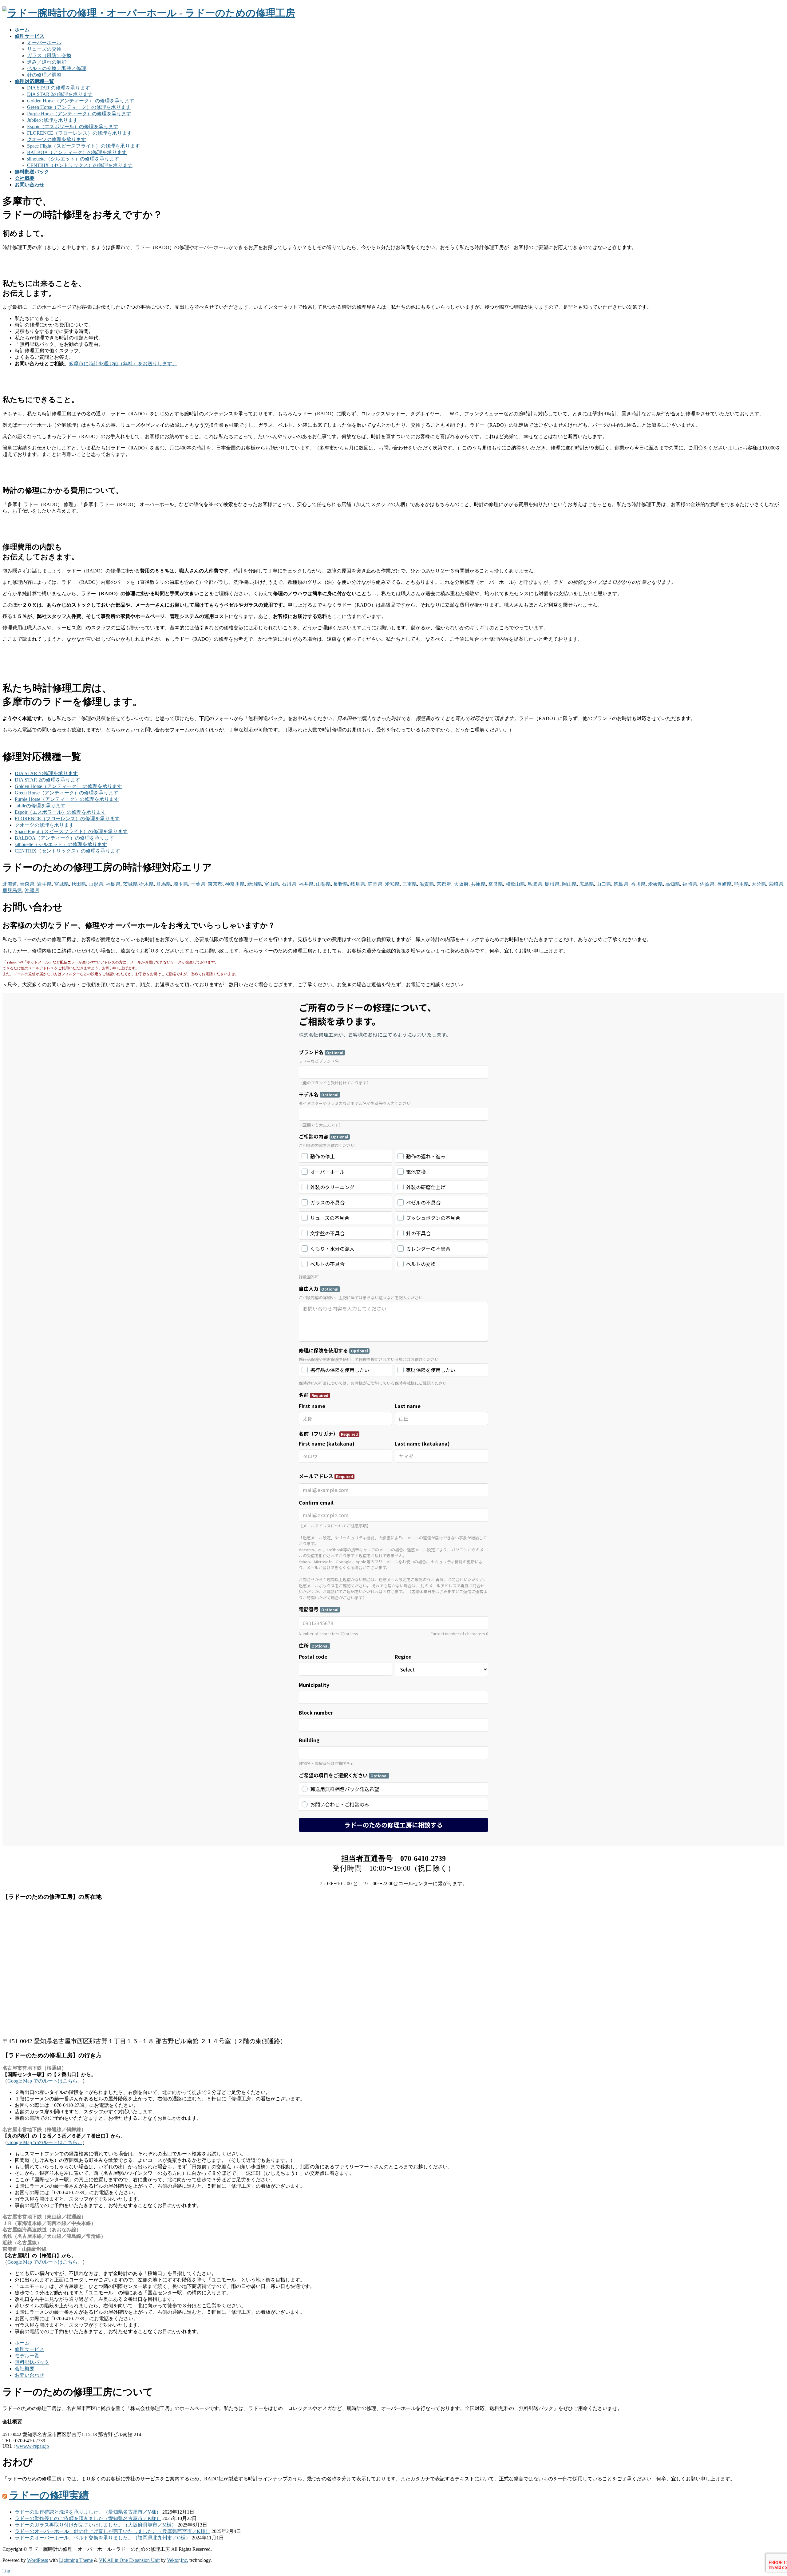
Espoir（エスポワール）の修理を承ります (73, 127)
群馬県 (164, 884)
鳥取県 (535, 884)
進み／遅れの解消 (47, 62)
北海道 (10, 884)
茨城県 (130, 884)
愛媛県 (655, 884)
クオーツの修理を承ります (57, 139)
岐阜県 (358, 884)
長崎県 (724, 884)
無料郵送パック (32, 2362)
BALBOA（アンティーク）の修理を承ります (77, 152)
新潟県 (255, 884)
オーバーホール (44, 43)
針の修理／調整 (44, 75)
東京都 (215, 884)
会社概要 (25, 2369)
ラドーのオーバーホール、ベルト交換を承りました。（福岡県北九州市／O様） (103, 2538)
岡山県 (569, 884)
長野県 (341, 884)
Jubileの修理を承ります (52, 120)
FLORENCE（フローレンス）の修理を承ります (79, 133)
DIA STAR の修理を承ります (59, 88)
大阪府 (461, 884)
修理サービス (30, 2349)
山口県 (604, 884)
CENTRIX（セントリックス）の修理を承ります (80, 165)
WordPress (38, 2560)
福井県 (306, 884)
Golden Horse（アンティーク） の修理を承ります (81, 101)
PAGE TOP (765, 2493)
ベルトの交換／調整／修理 (57, 68)
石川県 (289, 884)
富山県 (272, 884)
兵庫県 (478, 884)
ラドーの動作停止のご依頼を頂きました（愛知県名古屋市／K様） (88, 2518)
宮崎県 (776, 884)
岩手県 (44, 884)
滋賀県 (427, 884)
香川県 (638, 884)
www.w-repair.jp (32, 2446)
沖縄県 (32, 890)
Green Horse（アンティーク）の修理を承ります (79, 107)
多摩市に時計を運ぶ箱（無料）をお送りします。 (123, 364)
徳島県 (621, 884)
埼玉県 (181, 884)
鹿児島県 (12, 890)
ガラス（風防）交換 (49, 55)
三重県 (409, 884)
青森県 (27, 884)
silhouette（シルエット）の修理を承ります (73, 159)
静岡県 (375, 884)
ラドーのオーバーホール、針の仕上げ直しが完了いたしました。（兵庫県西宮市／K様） (113, 2531)
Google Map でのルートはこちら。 (45, 2081)
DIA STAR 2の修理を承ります (60, 94)
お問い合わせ (30, 2375)
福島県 (113, 884)
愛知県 (392, 884)
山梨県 (323, 884)
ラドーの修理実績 (49, 2495)
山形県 (96, 884)
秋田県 (79, 884)
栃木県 (146, 884)
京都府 (444, 884)
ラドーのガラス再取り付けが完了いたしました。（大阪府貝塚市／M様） (96, 2525)
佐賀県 (707, 884)
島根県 (552, 884)
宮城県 (61, 884)
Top (6, 2571)
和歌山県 (515, 884)
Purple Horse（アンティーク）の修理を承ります (79, 114)
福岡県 (690, 884)
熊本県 (742, 884)
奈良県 (496, 884)
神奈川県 (235, 884)
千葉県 (198, 884)
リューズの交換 (44, 49)
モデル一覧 (27, 2356)
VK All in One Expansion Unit (129, 2560)
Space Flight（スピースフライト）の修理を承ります (83, 146)
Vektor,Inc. (178, 2560)
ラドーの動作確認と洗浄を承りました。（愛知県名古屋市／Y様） (88, 2512)
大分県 (759, 884)
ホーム (22, 2343)
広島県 (587, 884)
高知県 (673, 884)
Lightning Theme (76, 2560)
